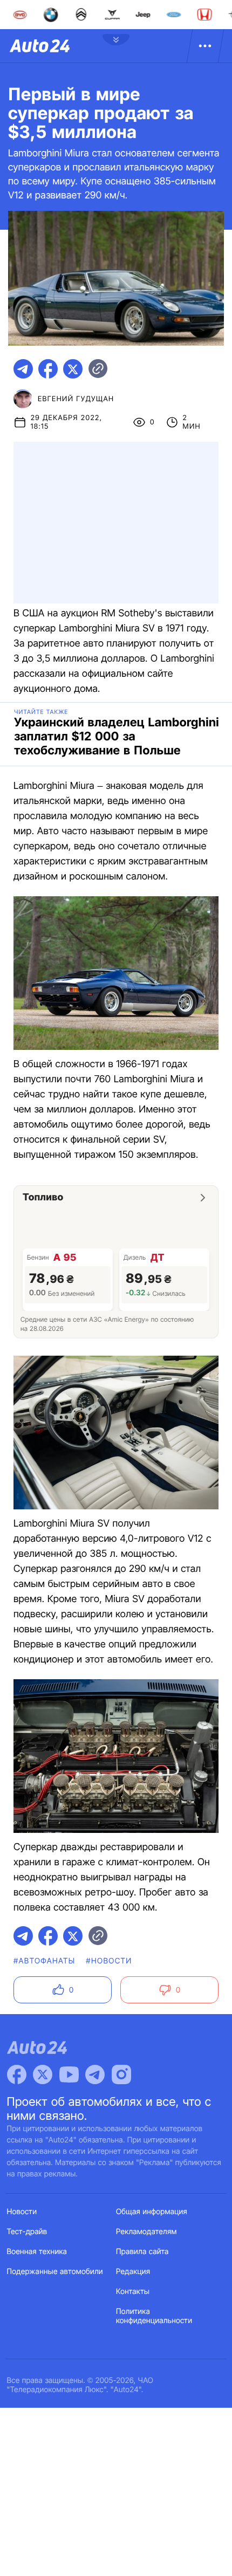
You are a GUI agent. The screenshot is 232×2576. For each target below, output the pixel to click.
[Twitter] (43, 2074)
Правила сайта (142, 2252)
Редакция (133, 2272)
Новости (22, 2212)
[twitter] (73, 369)
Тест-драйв (27, 2232)
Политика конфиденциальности (154, 2316)
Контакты (133, 2292)
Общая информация (152, 2212)
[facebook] (48, 369)
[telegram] (23, 369)
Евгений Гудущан (76, 399)
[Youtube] (69, 2074)
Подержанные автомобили (55, 2272)
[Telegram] (95, 2074)
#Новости (109, 1961)
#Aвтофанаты (44, 1961)
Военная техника (37, 2252)
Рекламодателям (146, 2232)
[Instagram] (121, 2074)
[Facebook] (17, 2074)
